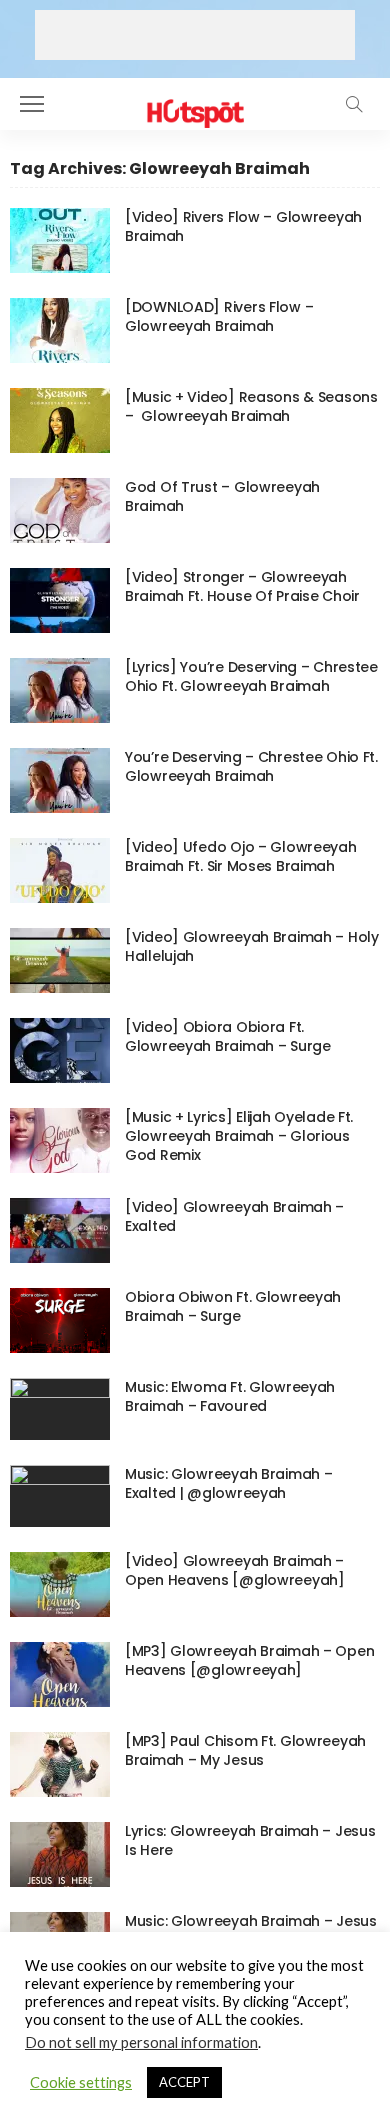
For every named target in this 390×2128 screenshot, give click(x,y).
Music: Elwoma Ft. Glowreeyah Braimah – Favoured (230, 1396)
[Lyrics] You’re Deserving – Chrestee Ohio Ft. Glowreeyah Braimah (251, 676)
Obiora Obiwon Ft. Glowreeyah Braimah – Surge (233, 1306)
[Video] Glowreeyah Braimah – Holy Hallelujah (252, 946)
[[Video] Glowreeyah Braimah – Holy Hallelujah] (60, 960)
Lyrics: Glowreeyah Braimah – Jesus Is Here (250, 1840)
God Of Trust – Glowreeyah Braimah (222, 496)
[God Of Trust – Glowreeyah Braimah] (60, 510)
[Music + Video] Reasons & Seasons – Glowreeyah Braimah (251, 406)
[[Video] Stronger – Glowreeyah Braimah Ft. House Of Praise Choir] (60, 600)
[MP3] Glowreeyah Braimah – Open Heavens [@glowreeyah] (249, 1660)
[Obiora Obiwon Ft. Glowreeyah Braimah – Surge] (60, 1320)
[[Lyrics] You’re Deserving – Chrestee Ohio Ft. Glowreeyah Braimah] (60, 690)
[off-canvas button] (32, 104)
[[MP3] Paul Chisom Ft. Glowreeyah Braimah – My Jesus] (60, 1764)
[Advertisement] (195, 35)
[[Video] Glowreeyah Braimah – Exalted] (60, 1230)
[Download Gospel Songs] (194, 101)
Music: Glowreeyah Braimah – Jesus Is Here (251, 1930)
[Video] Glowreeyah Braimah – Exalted (234, 1216)
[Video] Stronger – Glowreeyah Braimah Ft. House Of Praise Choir (242, 586)
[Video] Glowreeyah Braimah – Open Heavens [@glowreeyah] (235, 1570)
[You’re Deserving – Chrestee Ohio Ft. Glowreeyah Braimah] (60, 780)
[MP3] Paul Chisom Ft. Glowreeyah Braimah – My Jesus (245, 1750)
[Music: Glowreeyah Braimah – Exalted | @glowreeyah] (60, 1496)
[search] (354, 104)
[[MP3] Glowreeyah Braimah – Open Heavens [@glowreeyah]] (60, 1674)
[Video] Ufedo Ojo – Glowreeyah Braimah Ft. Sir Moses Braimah (241, 856)
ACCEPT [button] (184, 2082)
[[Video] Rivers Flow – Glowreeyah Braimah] (60, 240)
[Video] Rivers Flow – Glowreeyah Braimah (243, 226)
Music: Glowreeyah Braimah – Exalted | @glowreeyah (228, 1483)
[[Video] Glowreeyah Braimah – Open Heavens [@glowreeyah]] (60, 1584)
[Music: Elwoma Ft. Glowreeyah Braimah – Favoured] (60, 1409)
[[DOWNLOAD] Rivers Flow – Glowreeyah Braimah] (60, 330)
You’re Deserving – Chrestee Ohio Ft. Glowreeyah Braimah (251, 766)
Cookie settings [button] (81, 2082)
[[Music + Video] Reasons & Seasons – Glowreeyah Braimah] (60, 420)
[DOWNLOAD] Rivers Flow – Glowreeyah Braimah (219, 316)
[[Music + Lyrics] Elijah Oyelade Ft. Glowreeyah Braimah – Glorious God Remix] (60, 1140)
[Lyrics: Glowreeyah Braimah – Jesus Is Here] (60, 1854)
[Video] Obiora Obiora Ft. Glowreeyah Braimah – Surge (228, 1036)
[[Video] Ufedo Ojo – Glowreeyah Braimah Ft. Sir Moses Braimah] (60, 870)
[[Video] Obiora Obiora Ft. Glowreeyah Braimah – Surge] (60, 1050)
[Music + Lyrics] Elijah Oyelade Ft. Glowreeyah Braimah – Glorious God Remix (239, 1136)
